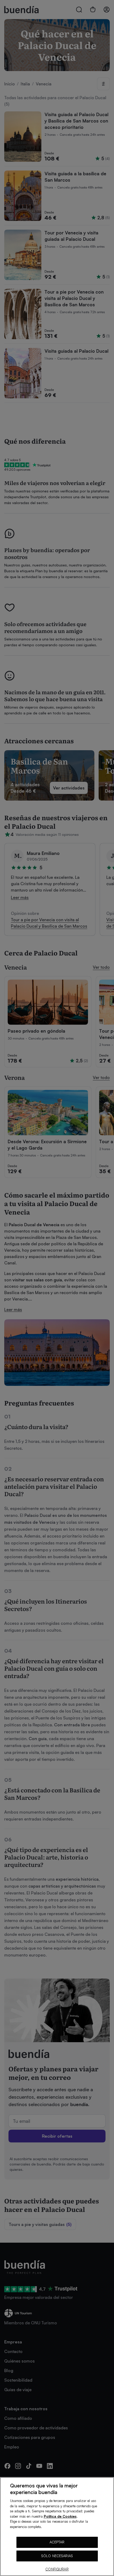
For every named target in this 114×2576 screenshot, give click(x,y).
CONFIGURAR (57, 2569)
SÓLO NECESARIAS (57, 2556)
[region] (57, 2527)
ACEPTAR (57, 2542)
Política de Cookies (60, 2516)
